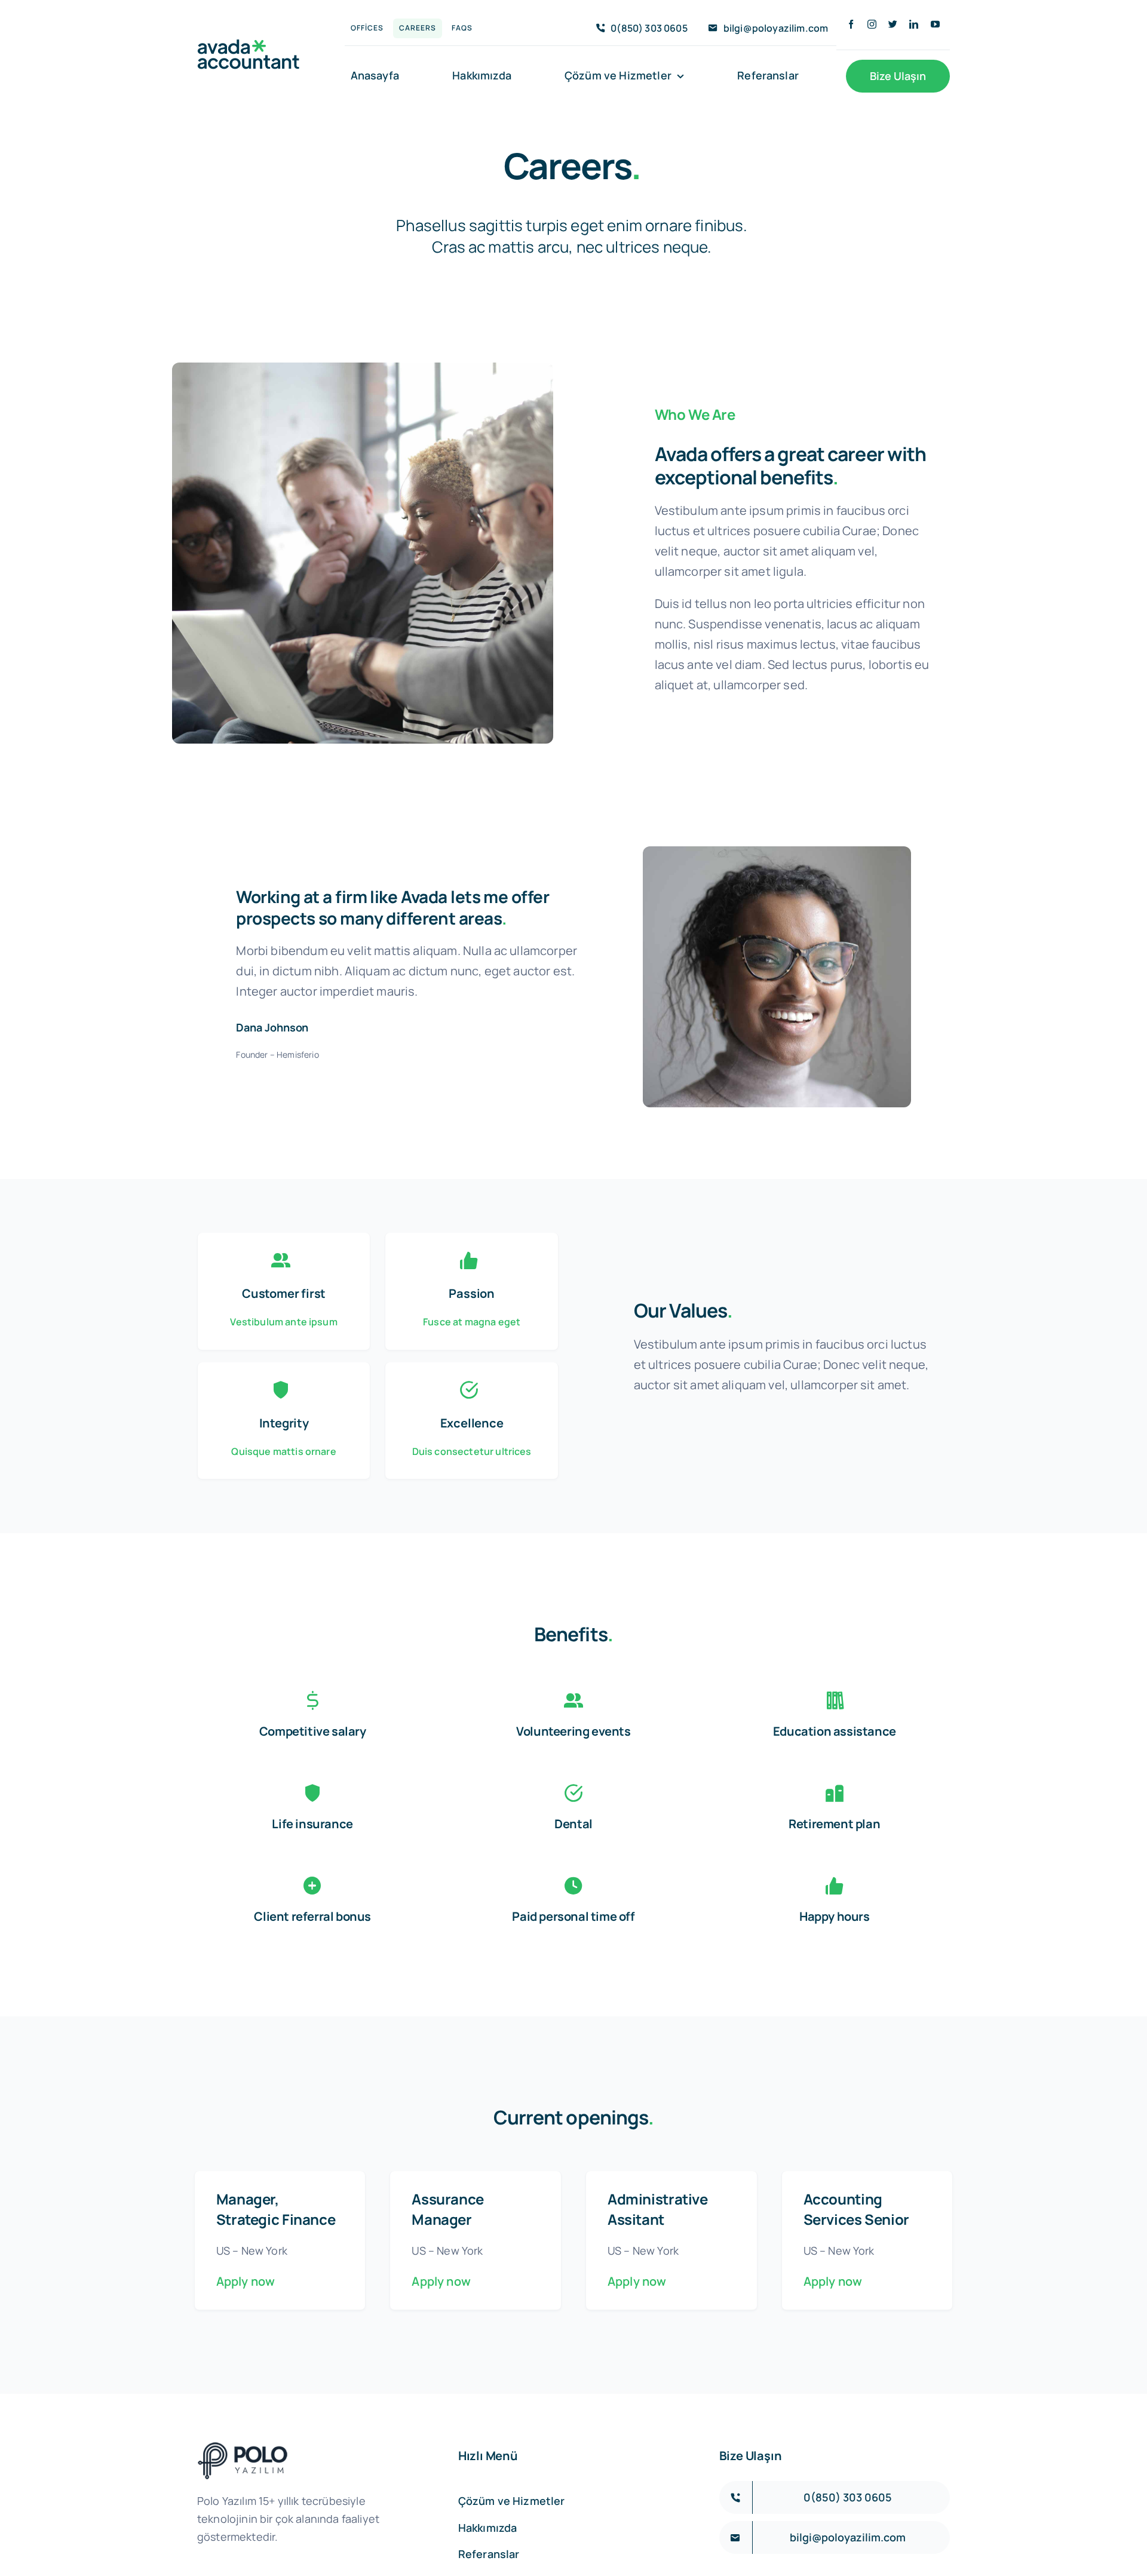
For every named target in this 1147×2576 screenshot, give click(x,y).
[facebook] (851, 24)
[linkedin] (914, 24)
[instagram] (872, 24)
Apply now (246, 2281)
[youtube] (935, 24)
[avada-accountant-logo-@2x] (249, 45)
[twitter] (893, 24)
